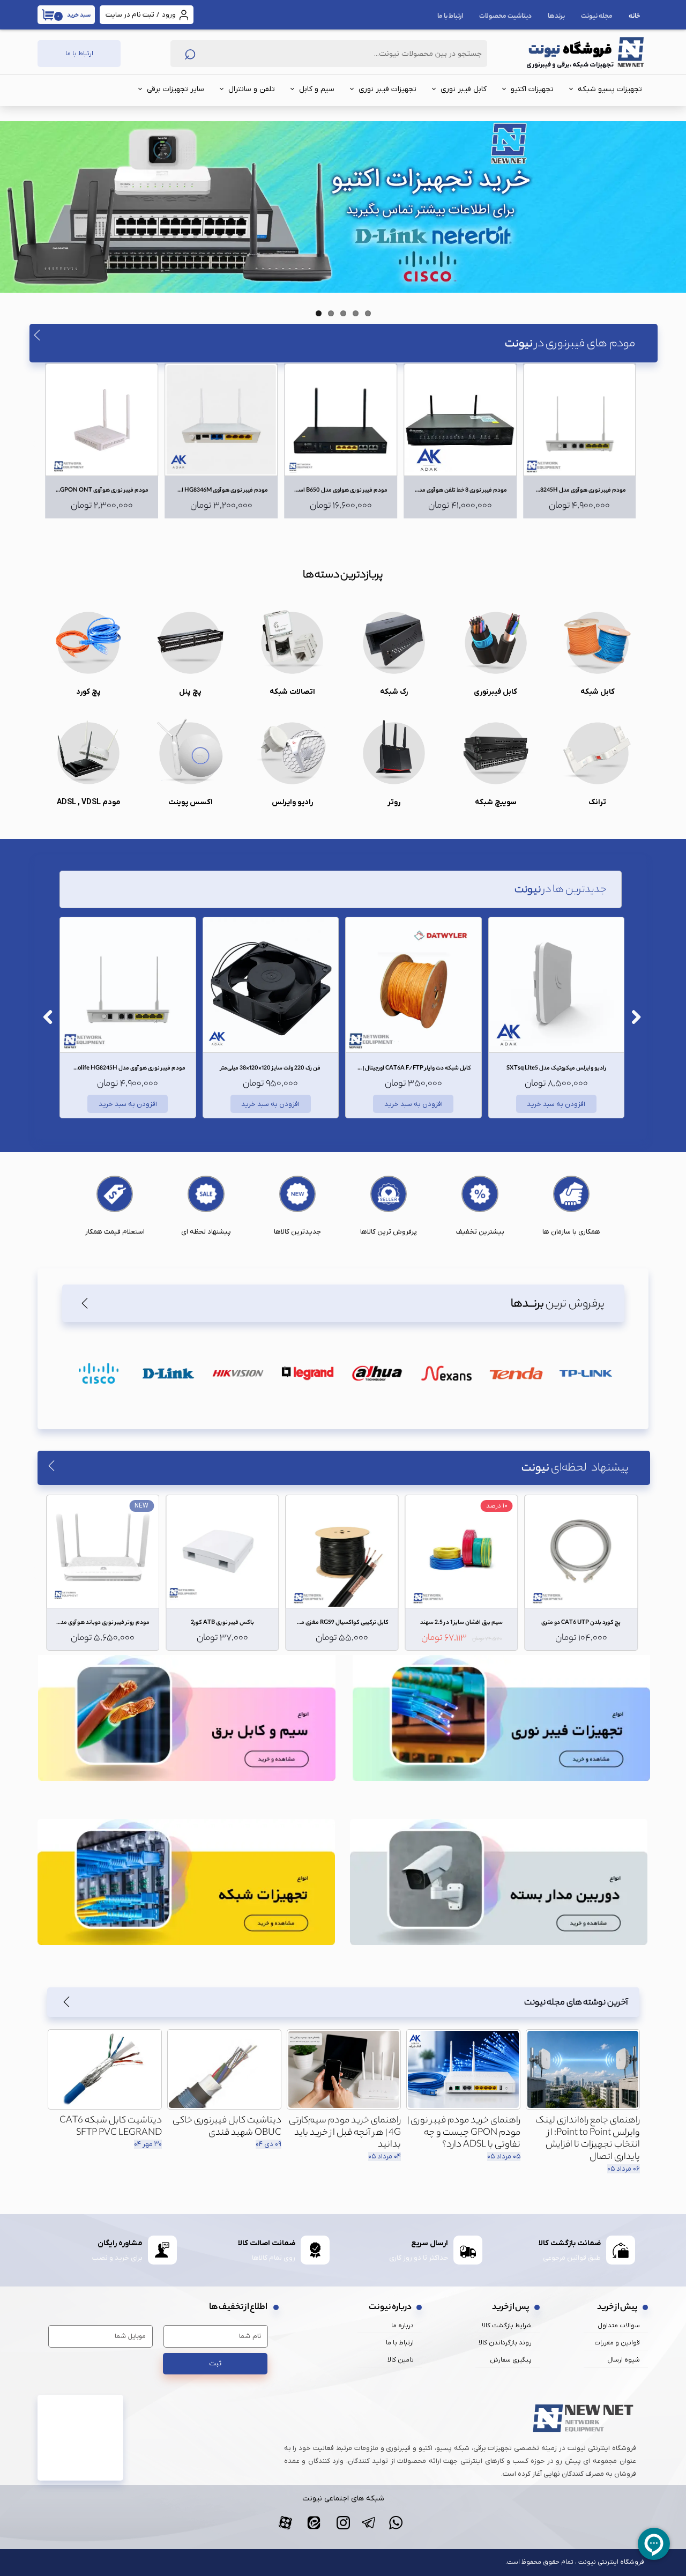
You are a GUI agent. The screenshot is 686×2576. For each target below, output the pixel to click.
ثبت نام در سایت (130, 15)
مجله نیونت (597, 16)
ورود (169, 15)
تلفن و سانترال (252, 89)
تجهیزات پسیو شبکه (610, 89)
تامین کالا (401, 2360)
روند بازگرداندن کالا (505, 2343)
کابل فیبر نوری (464, 89)
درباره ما (402, 2326)
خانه (635, 16)
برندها (556, 16)
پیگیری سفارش (511, 2360)
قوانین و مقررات (617, 2343)
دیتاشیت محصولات (505, 16)
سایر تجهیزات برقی (176, 89)
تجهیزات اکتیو (532, 89)
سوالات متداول (619, 2326)
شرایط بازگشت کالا (507, 2326)
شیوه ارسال (624, 2360)
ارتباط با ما (450, 16)
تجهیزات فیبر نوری (387, 89)
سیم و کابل (317, 89)
